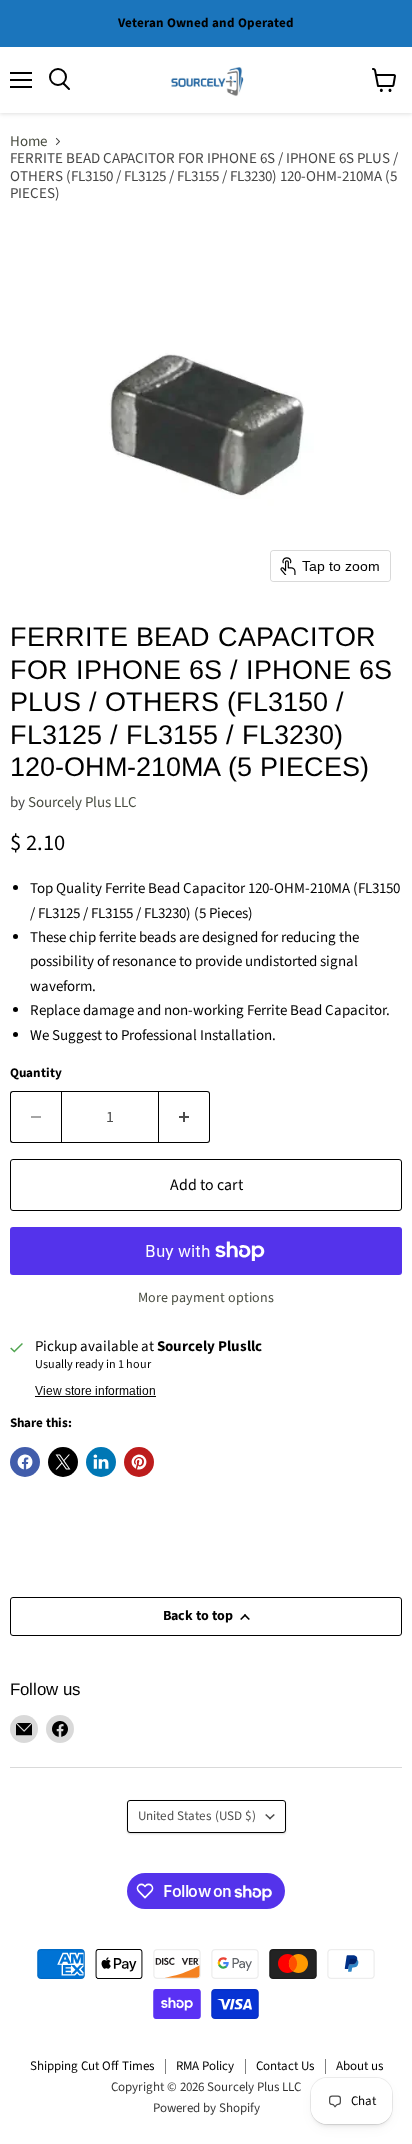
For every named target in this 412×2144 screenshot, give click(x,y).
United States (197, 1816)
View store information (95, 1391)
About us (359, 2066)
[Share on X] (63, 1462)
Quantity (36, 1073)
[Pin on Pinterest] (139, 1462)
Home (28, 141)
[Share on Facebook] (25, 1462)
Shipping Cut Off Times (92, 2066)
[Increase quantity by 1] (184, 1117)
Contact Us (285, 2066)
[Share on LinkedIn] (101, 1462)
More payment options (206, 1298)
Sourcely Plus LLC (82, 802)
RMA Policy (205, 2066)
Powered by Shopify (206, 2108)
